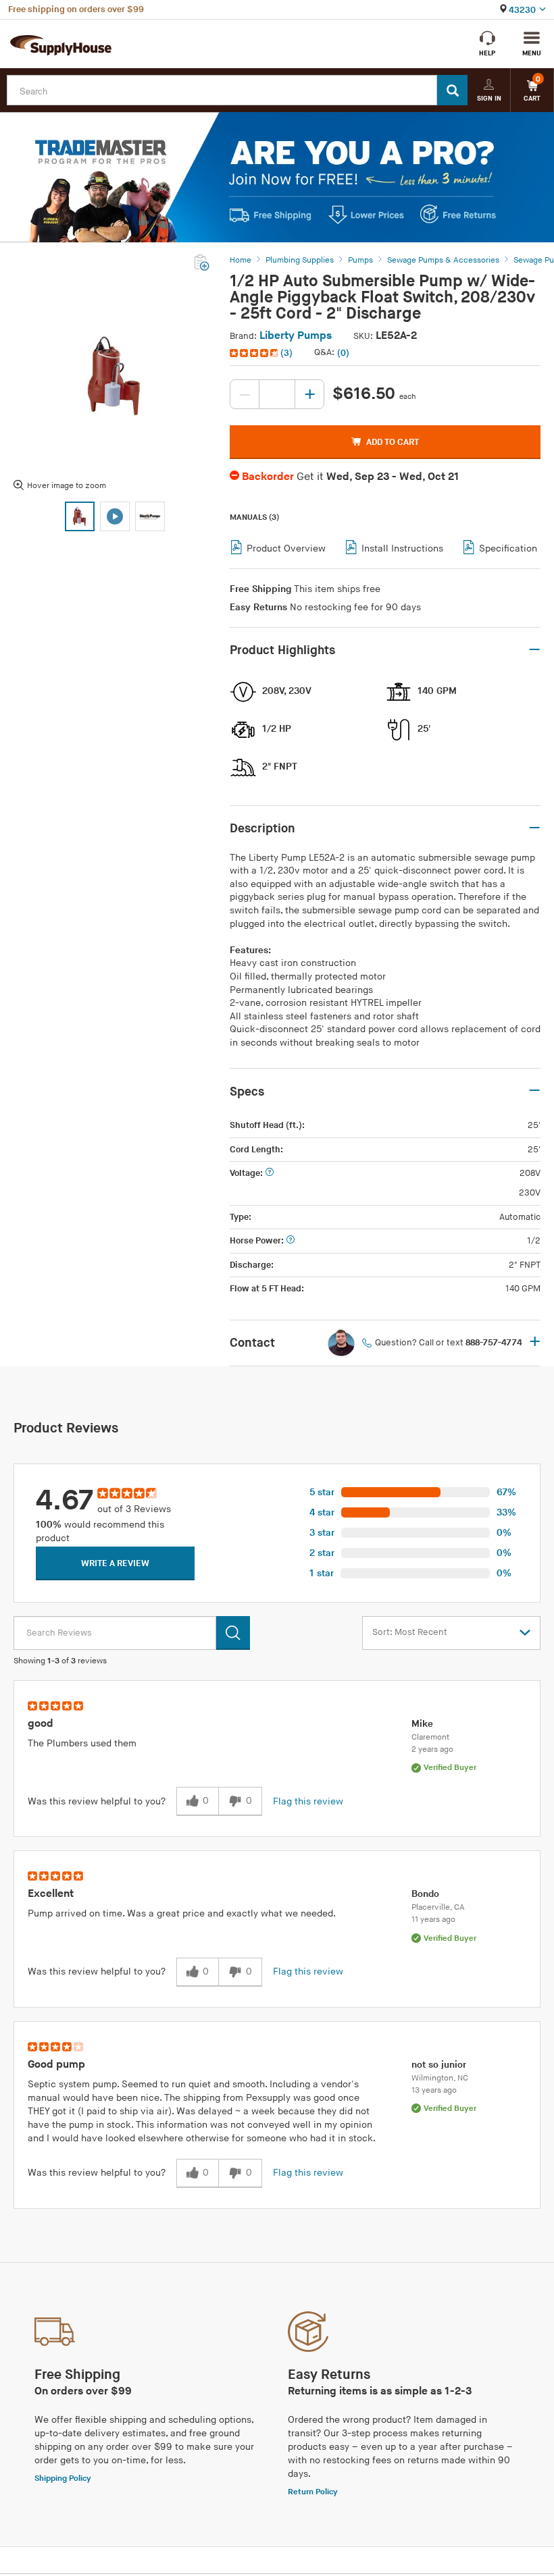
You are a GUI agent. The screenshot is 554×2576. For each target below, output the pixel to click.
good (41, 1724)
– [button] (534, 650)
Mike (422, 1724)
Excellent (51, 1894)
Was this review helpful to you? (97, 1801)
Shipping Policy (63, 2478)
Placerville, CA (438, 1907)
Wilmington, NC (440, 2078)
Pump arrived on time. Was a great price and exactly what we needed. (182, 1913)
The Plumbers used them (82, 1743)
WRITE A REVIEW (115, 1563)
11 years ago (433, 1920)
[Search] (452, 90)
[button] (262, 353)
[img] (255, 353)
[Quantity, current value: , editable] (277, 394)
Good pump (56, 2065)
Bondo (425, 1894)
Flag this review (308, 1801)
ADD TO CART (393, 442)
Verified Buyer (450, 1768)
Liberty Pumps (296, 336)
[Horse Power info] (291, 1241)
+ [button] (535, 1343)
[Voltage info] (270, 1174)
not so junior (439, 2065)
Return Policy (313, 2492)
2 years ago (432, 1749)
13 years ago (434, 2090)
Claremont (430, 1737)
